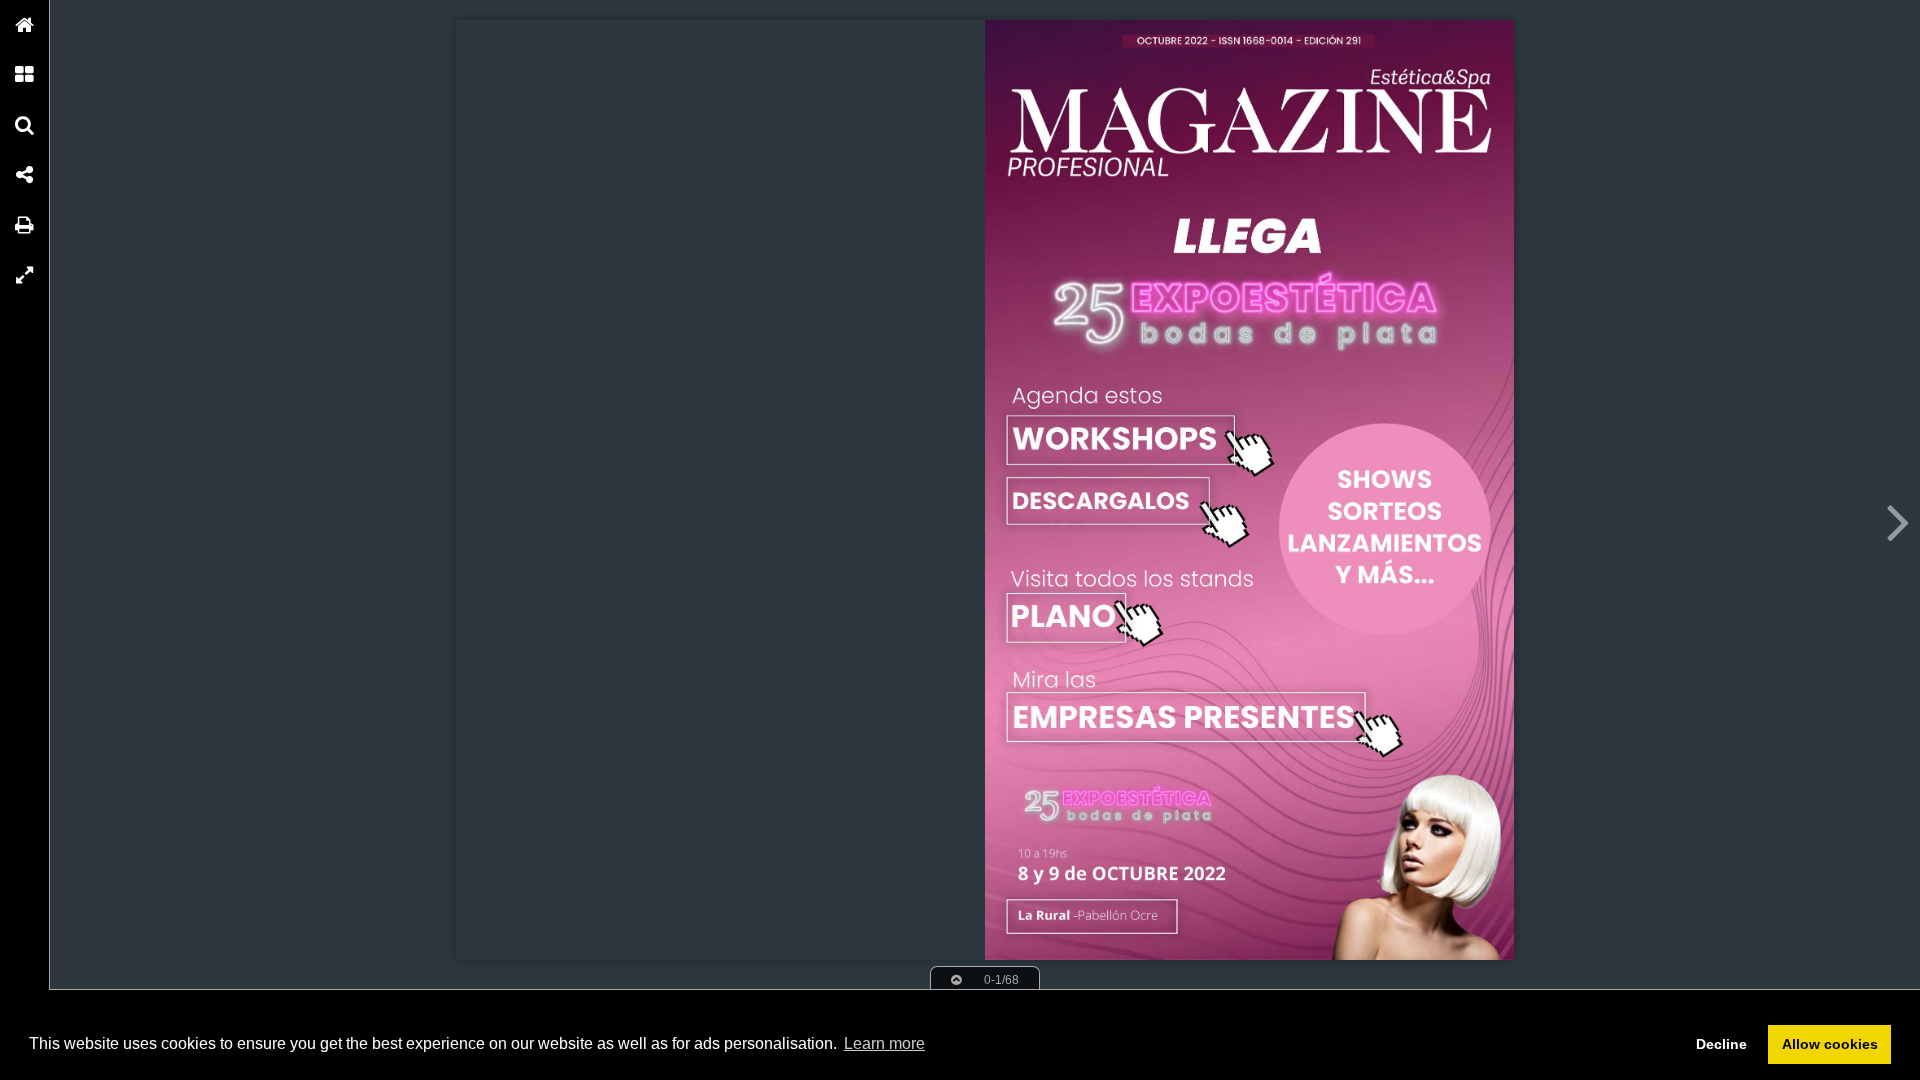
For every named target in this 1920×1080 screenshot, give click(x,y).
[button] (25, 25)
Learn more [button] (884, 1043)
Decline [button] (1721, 1044)
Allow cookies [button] (1830, 1044)
